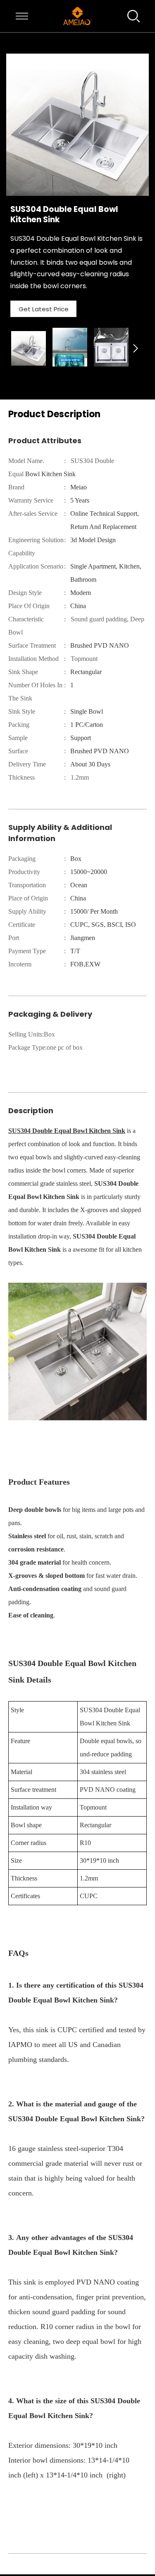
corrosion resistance (36, 1549)
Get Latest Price (44, 309)
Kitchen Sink (107, 1131)
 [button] (136, 348)
